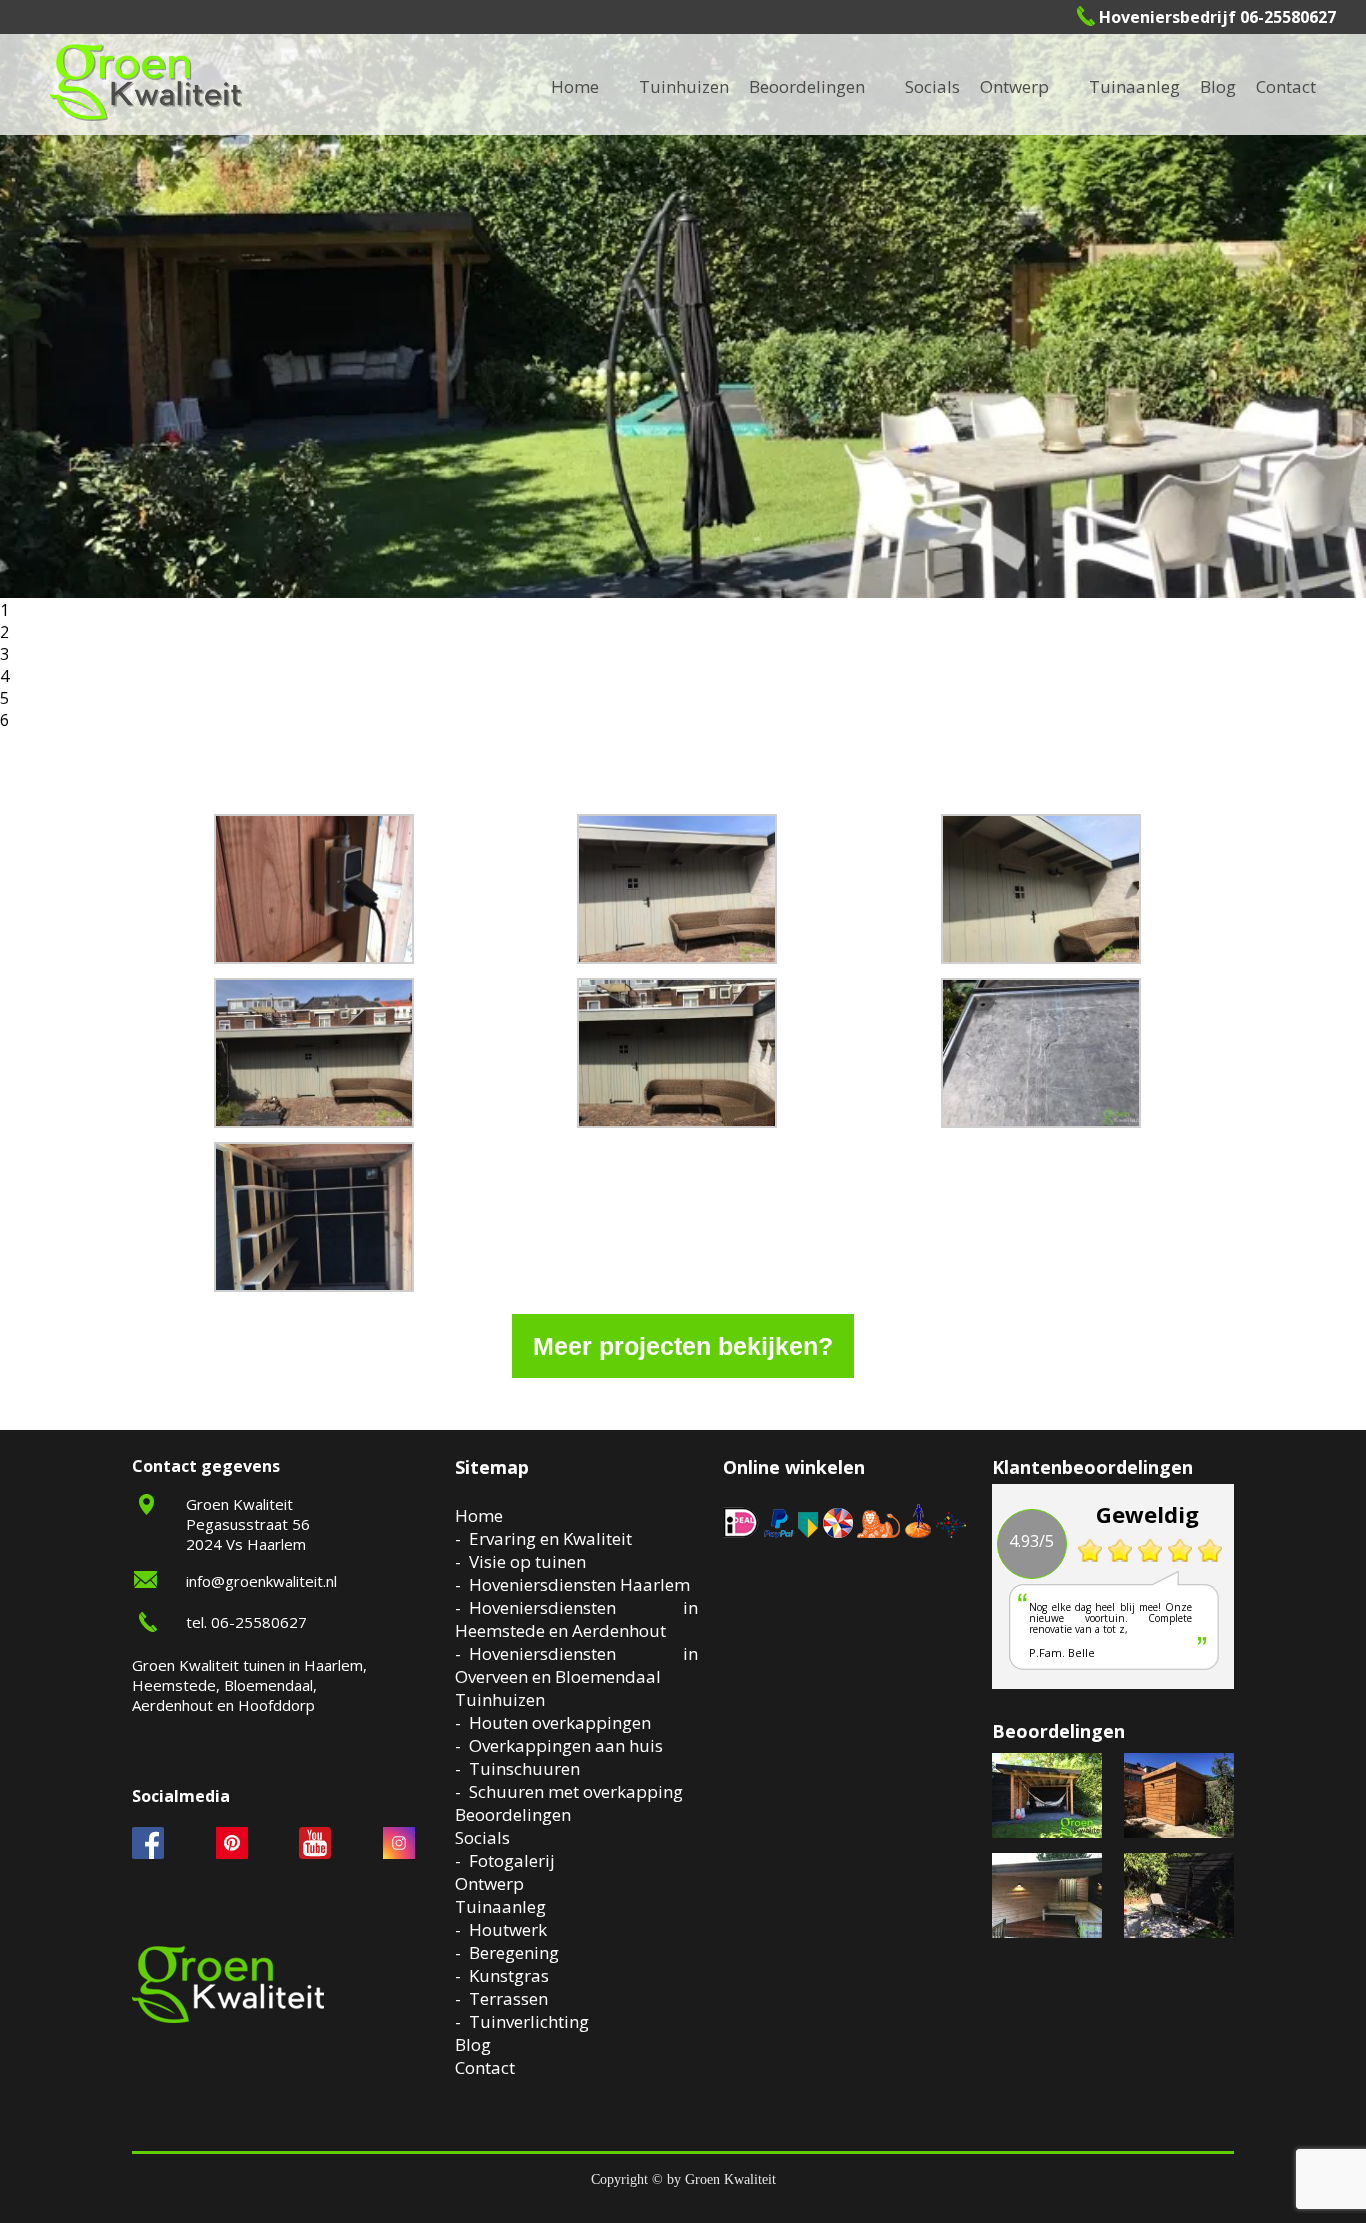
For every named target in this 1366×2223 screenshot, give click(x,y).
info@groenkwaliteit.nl (261, 1581)
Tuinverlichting (1161, 86)
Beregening (514, 1952)
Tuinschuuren (524, 1768)
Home (479, 1515)
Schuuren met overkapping (576, 1791)
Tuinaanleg (500, 1906)
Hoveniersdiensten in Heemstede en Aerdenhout (576, 1619)
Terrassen (508, 1998)
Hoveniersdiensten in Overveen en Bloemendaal (576, 1665)
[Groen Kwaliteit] (146, 82)
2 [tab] (4, 632)
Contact (1286, 86)
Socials (482, 1837)
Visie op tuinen (527, 1561)
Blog (1218, 86)
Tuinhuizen (500, 1699)
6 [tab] (4, 720)
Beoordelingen (807, 86)
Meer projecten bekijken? (683, 1346)
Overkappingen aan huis (566, 1745)
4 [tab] (4, 676)
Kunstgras (509, 1975)
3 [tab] (4, 654)
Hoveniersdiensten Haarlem (579, 1584)
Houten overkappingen (560, 1722)
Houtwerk (508, 1929)
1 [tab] (4, 610)
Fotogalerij (960, 86)
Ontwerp (1014, 86)
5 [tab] (4, 698)
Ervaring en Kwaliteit (550, 1538)
